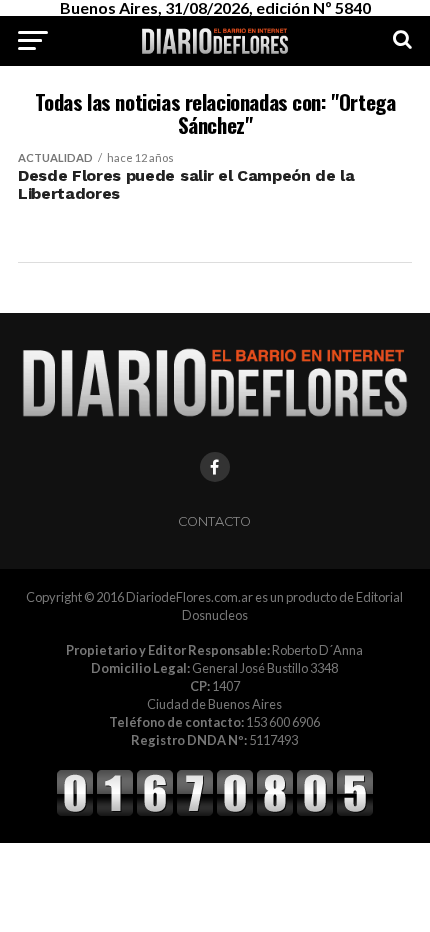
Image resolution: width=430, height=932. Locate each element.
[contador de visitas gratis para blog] (215, 813)
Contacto (214, 521)
